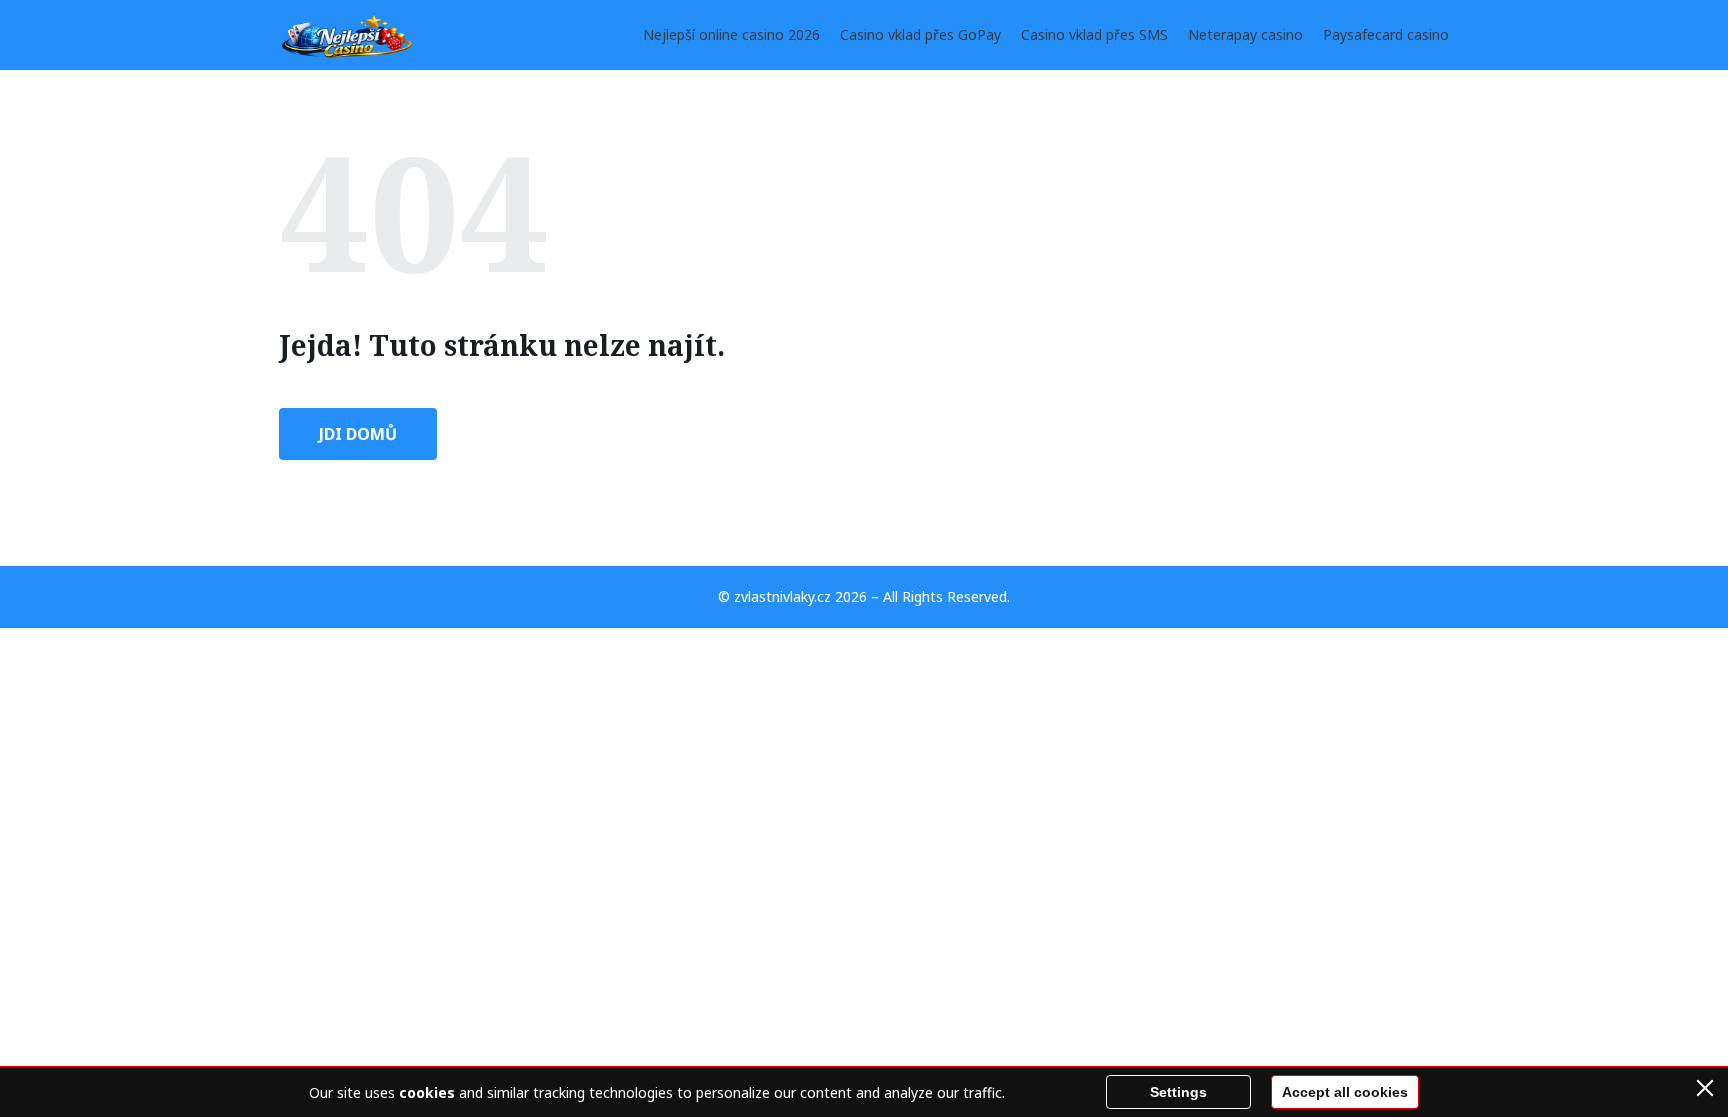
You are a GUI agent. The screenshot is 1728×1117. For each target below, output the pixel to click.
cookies (427, 1092)
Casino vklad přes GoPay (920, 34)
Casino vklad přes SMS (1094, 34)
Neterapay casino (1245, 34)
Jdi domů (358, 434)
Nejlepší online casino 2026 (731, 34)
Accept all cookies (1345, 1092)
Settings (1178, 1092)
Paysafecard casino (1386, 34)
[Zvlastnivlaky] (348, 35)
